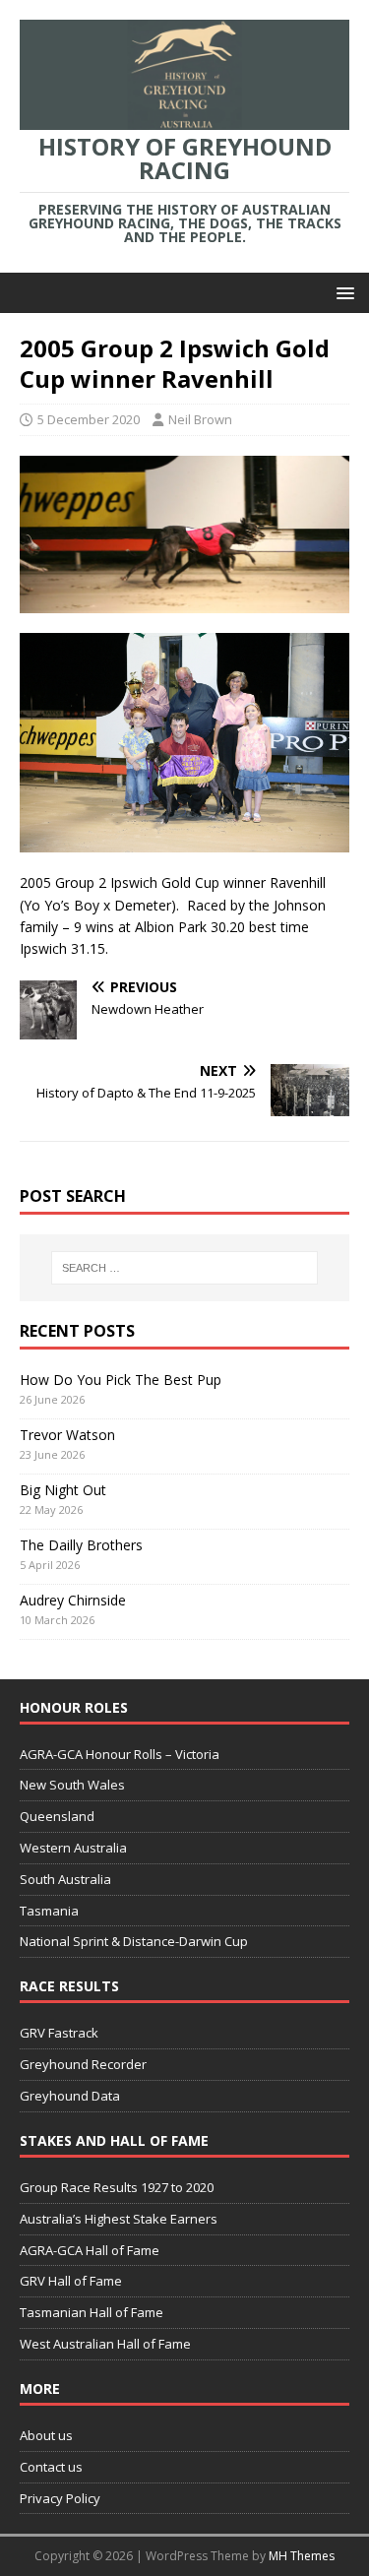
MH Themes (302, 2556)
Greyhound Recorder (83, 2064)
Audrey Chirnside (73, 1600)
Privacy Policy (60, 2498)
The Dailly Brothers (81, 1545)
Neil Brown (200, 419)
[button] (342, 292)
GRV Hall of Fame (71, 2281)
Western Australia (73, 1848)
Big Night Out (63, 1490)
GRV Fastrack (59, 2033)
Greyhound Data (70, 2096)
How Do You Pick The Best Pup (121, 1380)
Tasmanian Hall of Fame (92, 2312)
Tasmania (49, 1911)
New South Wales (72, 1785)
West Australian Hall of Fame (105, 2344)
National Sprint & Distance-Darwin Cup (134, 1941)
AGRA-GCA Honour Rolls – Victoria (120, 1754)
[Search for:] (185, 1268)
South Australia (65, 1879)
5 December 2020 (89, 419)
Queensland (57, 1816)
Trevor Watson (67, 1435)
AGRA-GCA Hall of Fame (90, 2250)
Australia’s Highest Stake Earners (119, 2219)
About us (46, 2435)
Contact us (51, 2467)
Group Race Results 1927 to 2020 (117, 2187)
